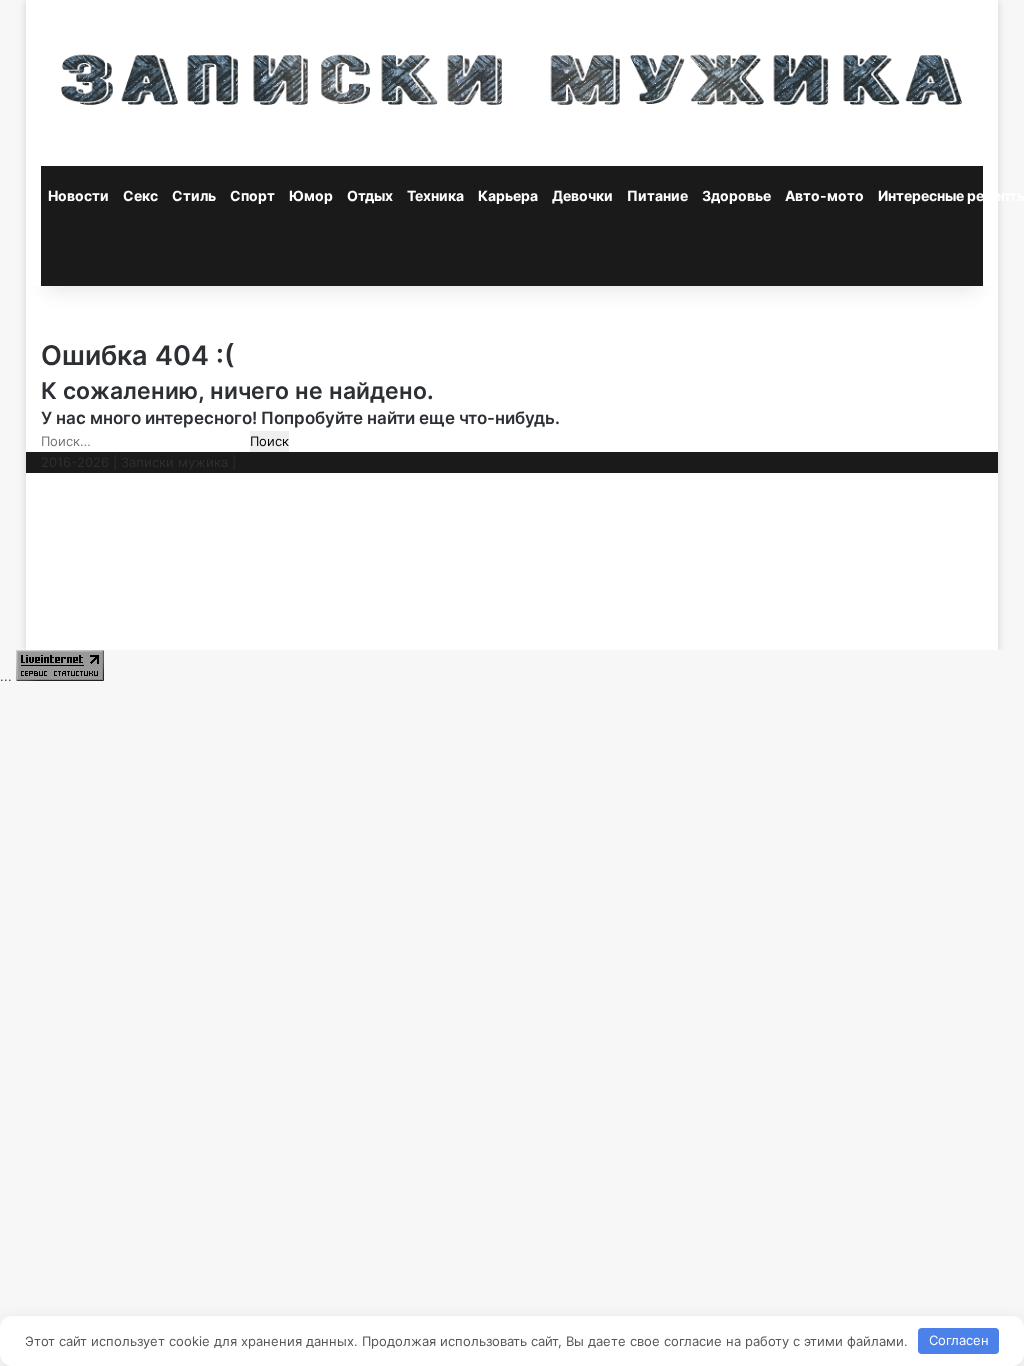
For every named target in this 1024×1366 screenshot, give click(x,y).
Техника (435, 195)
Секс (140, 195)
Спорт (252, 195)
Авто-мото (824, 195)
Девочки (582, 195)
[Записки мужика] (512, 83)
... (6, 676)
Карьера (508, 195)
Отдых (370, 195)
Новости (78, 195)
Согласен (959, 1340)
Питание (657, 195)
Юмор (311, 195)
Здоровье (736, 195)
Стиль (194, 195)
